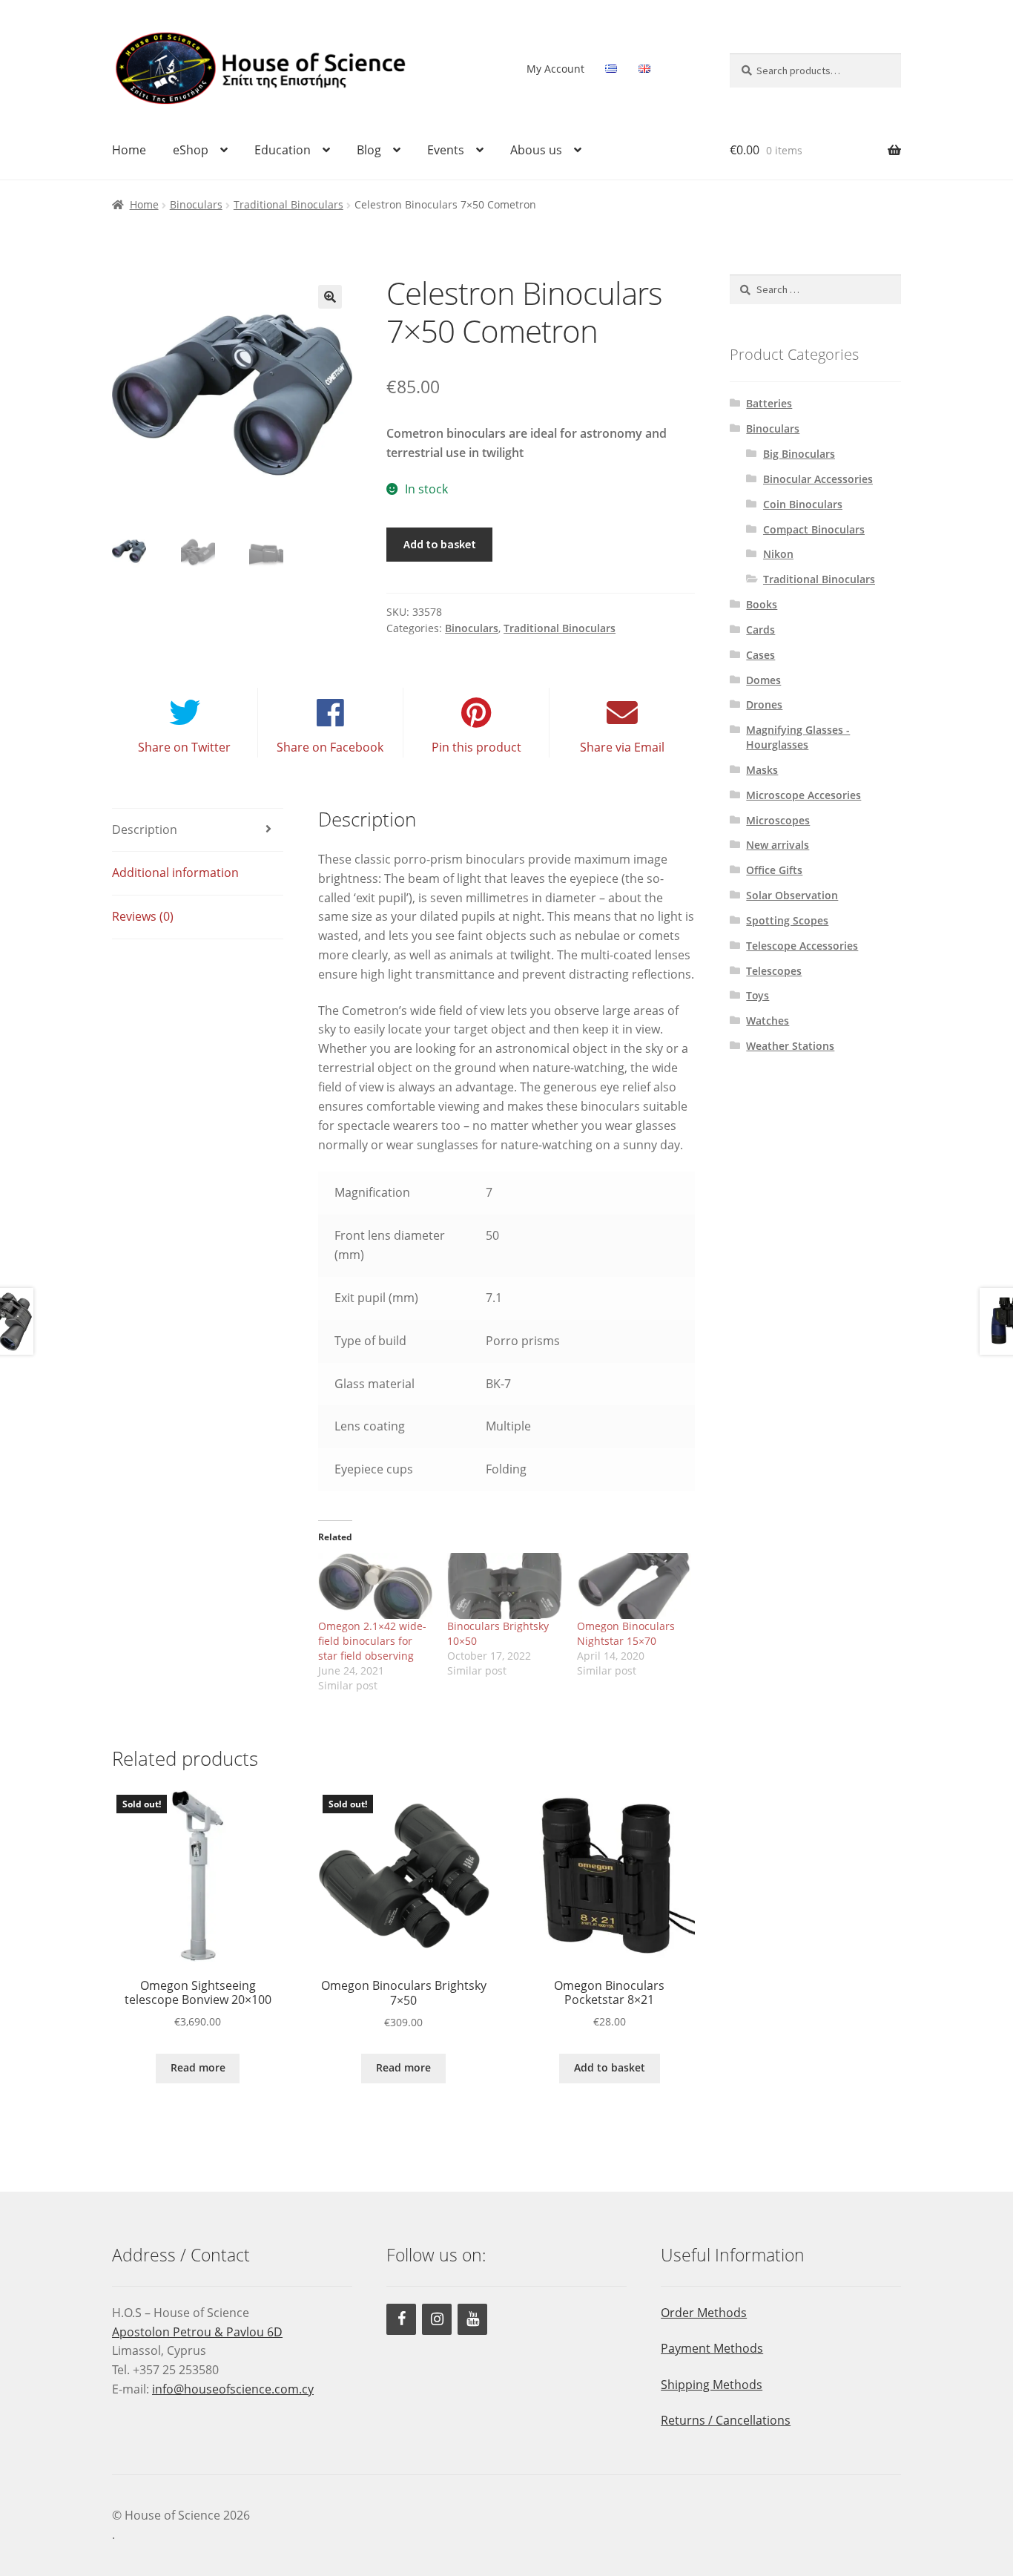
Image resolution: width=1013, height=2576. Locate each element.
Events (446, 150)
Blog (369, 150)
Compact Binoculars (814, 529)
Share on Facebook (330, 747)
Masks (762, 770)
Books (762, 604)
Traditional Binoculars (288, 204)
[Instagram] (437, 2319)
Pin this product (476, 747)
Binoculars (196, 204)
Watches (768, 1021)
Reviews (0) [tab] (143, 916)
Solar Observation (792, 895)
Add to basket (440, 544)
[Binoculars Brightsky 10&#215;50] (505, 1586)
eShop (191, 150)
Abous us (536, 150)
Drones (764, 704)
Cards (760, 630)
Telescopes (774, 971)
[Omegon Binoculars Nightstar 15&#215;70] (634, 1586)
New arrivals (778, 845)
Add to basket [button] (610, 2067)
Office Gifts (774, 870)
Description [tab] (145, 829)
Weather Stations (790, 1046)
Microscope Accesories (804, 795)
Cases (760, 655)
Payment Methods (712, 2348)
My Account (555, 69)
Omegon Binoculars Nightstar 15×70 (626, 1633)
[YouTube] (472, 2319)
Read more (198, 2067)
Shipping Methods (712, 2385)
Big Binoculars (799, 454)
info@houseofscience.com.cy (233, 2389)
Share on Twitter (184, 747)
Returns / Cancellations (726, 2420)
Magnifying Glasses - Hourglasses (798, 737)
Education (283, 150)
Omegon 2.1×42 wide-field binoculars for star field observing (372, 1641)
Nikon (778, 554)
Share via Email (622, 747)
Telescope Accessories (802, 946)
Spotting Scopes (787, 920)
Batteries (769, 403)
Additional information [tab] (175, 873)
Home (129, 150)
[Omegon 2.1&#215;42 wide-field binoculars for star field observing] (376, 1586)
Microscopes (778, 820)
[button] (330, 297)
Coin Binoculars (803, 504)
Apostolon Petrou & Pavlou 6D (197, 2332)
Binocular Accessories (818, 479)
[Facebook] (401, 2319)
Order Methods (704, 2313)
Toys (758, 995)
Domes (763, 680)
